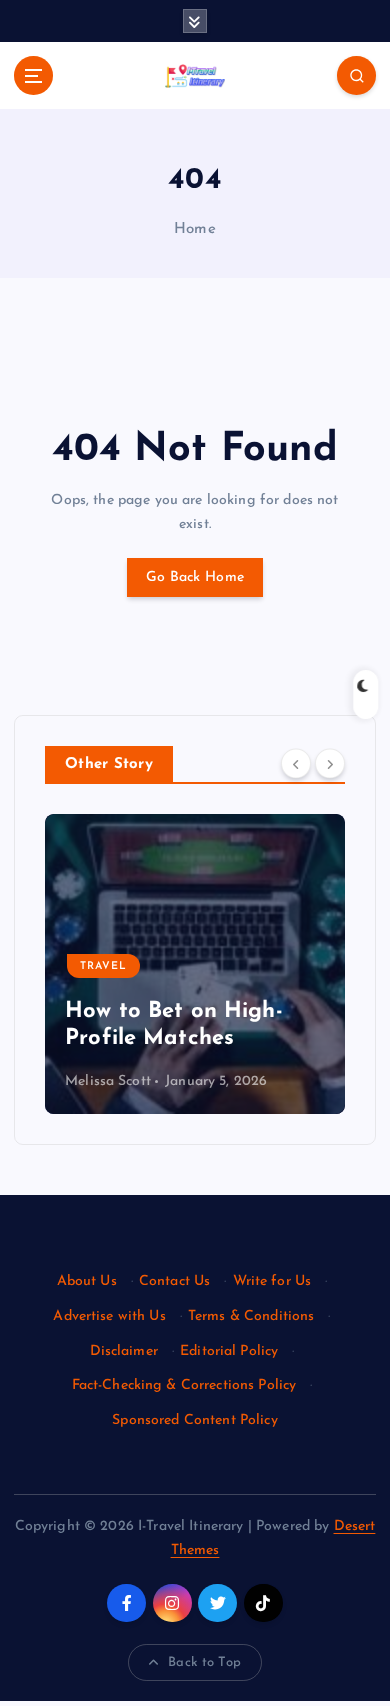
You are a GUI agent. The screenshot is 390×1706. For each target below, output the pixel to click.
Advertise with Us (109, 1316)
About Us (87, 1281)
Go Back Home (195, 577)
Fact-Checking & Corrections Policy (184, 1385)
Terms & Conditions (251, 1316)
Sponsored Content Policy (194, 1420)
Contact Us (174, 1281)
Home (195, 229)
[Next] (330, 763)
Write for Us (272, 1281)
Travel (178, 966)
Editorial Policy (229, 1351)
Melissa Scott (183, 1081)
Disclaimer (124, 1351)
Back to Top (204, 1662)
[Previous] (296, 763)
